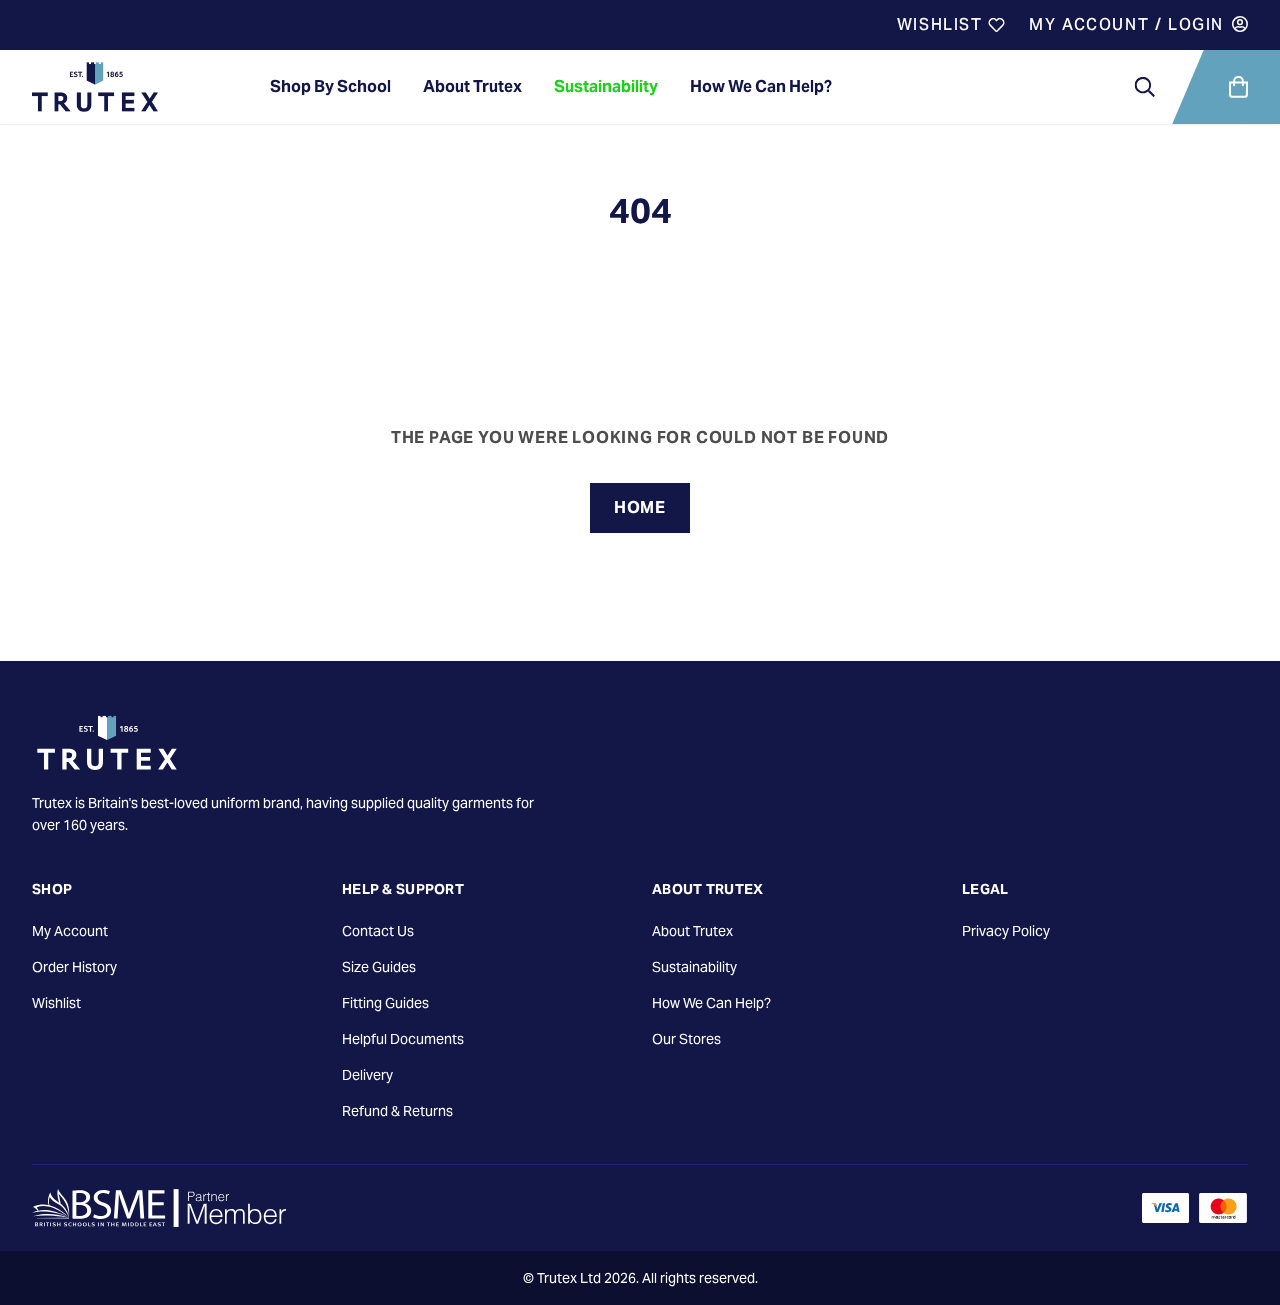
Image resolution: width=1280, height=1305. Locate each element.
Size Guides (379, 967)
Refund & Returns (397, 1111)
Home (640, 507)
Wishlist (942, 24)
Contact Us (378, 931)
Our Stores (686, 1039)
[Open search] (1145, 87)
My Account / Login (1126, 24)
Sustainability (606, 86)
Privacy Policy (1006, 931)
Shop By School (330, 86)
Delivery (367, 1075)
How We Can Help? (761, 86)
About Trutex (472, 86)
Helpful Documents (403, 1039)
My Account (70, 931)
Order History (74, 967)
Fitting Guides (385, 1003)
